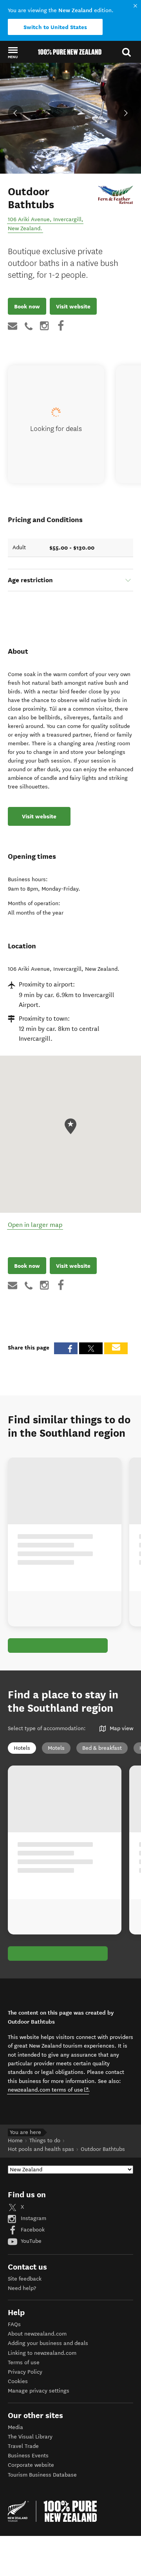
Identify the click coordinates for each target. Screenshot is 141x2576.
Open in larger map (35, 1225)
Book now (27, 306)
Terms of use (24, 2362)
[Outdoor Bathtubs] (116, 195)
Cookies (18, 2381)
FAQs (14, 2324)
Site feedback (25, 2279)
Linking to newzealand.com (42, 2353)
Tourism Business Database (42, 2475)
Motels (56, 1748)
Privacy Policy (25, 2372)
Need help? (22, 2288)
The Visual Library (30, 2437)
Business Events (28, 2456)
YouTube (30, 2241)
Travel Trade (23, 2446)
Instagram (33, 2218)
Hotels (22, 1748)
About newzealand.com (37, 2334)
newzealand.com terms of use (48, 2090)
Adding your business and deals (48, 2343)
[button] (13, 52)
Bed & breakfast (102, 1748)
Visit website (73, 306)
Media (15, 2427)
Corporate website (31, 2465)
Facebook (32, 2230)
